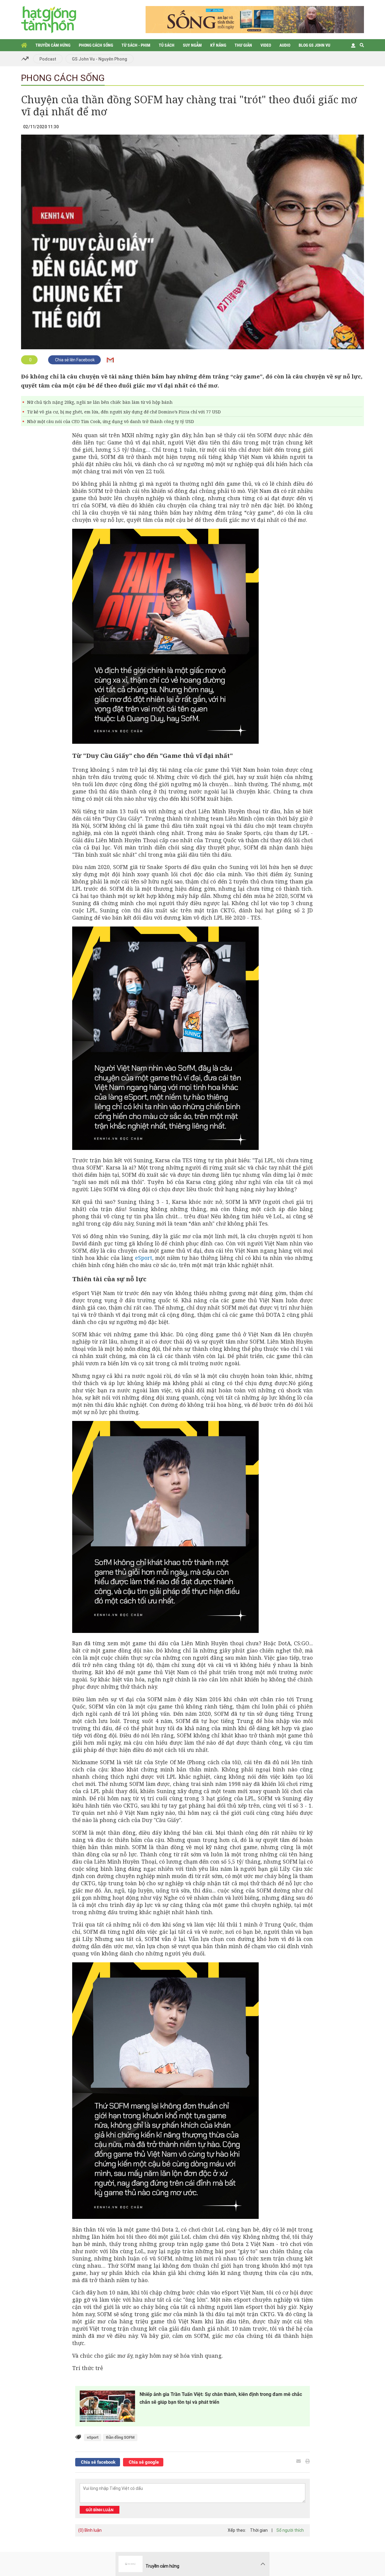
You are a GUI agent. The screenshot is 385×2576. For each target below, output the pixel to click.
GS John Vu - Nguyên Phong (100, 59)
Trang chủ (24, 45)
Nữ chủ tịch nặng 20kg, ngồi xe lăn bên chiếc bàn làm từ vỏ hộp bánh (100, 402)
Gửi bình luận (100, 2510)
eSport (144, 1258)
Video (266, 45)
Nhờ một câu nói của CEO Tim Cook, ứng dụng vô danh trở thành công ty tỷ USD (111, 421)
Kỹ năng (218, 45)
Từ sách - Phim (136, 45)
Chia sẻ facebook (98, 2462)
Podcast (48, 59)
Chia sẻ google (143, 2462)
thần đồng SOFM (120, 2437)
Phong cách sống (96, 45)
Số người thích (290, 2530)
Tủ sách (167, 45)
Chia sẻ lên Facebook (74, 360)
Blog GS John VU (314, 45)
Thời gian (259, 2530)
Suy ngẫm (192, 45)
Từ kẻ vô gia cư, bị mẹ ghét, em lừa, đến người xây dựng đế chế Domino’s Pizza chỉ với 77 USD (124, 412)
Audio (285, 45)
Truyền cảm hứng (53, 45)
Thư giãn (243, 45)
